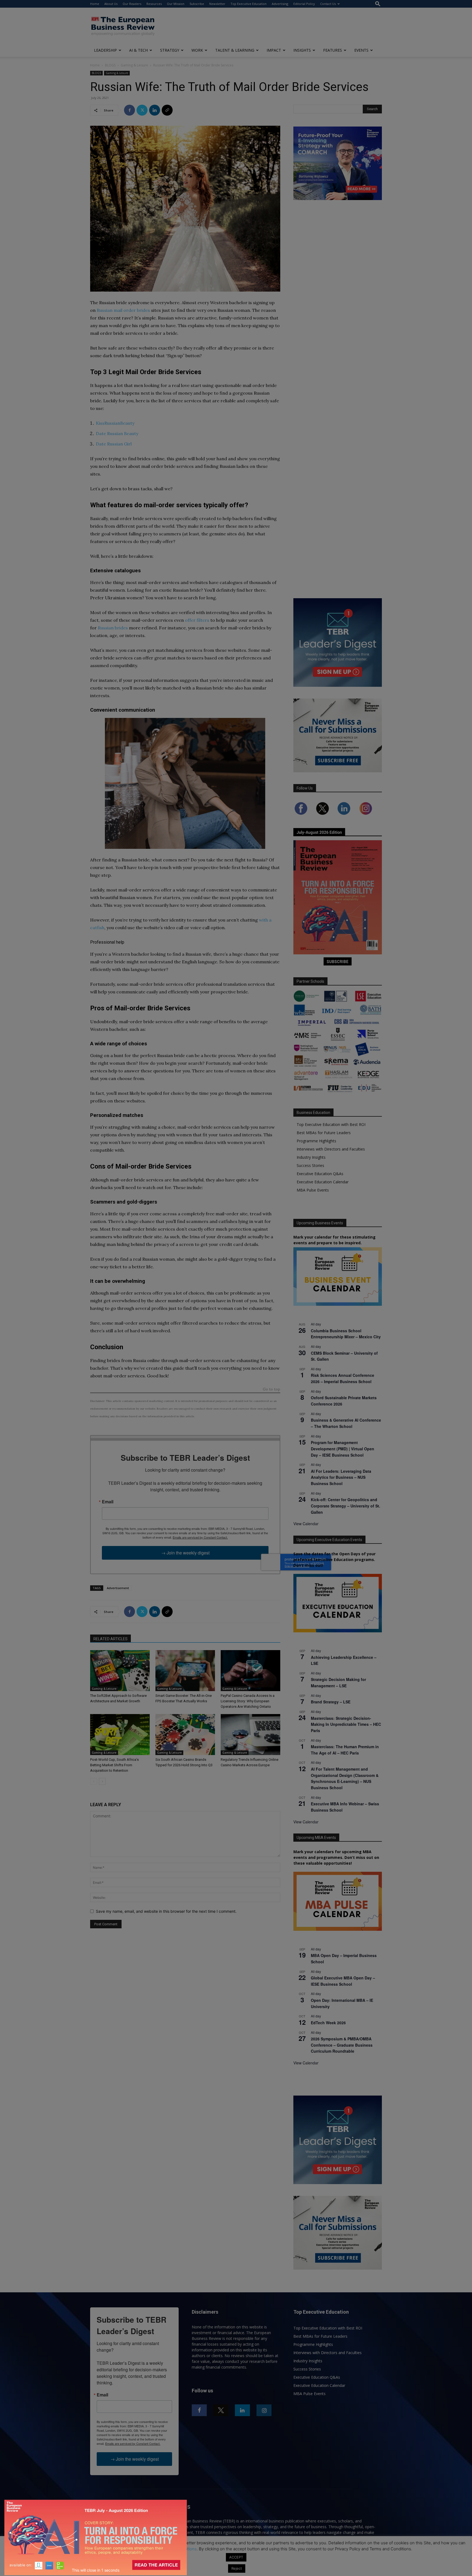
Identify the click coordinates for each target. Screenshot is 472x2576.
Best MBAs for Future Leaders (324, 1133)
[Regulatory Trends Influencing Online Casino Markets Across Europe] (250, 1735)
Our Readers (132, 4)
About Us (111, 4)
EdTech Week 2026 (328, 2023)
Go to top (272, 1390)
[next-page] (102, 1781)
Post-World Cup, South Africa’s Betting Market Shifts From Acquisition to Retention (114, 1765)
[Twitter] (142, 110)
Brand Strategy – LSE (331, 1702)
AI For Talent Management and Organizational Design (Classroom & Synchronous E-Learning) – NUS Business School (345, 1778)
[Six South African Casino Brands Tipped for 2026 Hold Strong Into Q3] (185, 1735)
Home (95, 4)
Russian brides (113, 628)
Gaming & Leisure (134, 65)
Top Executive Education (249, 4)
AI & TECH (138, 50)
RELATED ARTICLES (110, 1639)
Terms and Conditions (176, 2549)
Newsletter (217, 4)
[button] (378, 4)
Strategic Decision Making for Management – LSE (338, 1682)
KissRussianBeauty (115, 423)
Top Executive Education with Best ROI (331, 1124)
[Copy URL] (167, 110)
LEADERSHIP (105, 50)
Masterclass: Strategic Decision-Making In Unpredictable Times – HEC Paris (346, 1724)
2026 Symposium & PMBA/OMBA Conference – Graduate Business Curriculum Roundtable (342, 2045)
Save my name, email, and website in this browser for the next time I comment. (166, 1911)
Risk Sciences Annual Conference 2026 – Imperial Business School (343, 1378)
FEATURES (333, 50)
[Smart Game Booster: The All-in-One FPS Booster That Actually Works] (185, 1671)
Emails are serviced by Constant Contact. (200, 1537)
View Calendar (306, 1524)
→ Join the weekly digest (185, 1553)
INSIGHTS (302, 50)
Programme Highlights (316, 1141)
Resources (154, 4)
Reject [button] (237, 2568)
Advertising (280, 4)
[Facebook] (129, 110)
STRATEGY (170, 50)
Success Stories (310, 1165)
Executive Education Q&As (320, 1174)
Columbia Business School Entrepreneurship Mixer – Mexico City (346, 1334)
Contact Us (328, 4)
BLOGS (110, 65)
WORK (197, 50)
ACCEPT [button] (236, 2557)
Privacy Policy (133, 2549)
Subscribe (197, 4)
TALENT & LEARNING (235, 50)
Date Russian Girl (114, 444)
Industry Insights (311, 1157)
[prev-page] (94, 1781)
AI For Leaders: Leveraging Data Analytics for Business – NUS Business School (341, 1477)
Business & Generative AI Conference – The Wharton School (346, 1423)
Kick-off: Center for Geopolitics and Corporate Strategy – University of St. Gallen (346, 1506)
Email (108, 1502)
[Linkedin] (155, 110)
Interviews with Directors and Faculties (331, 1149)
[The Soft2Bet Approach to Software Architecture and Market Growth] (120, 1671)
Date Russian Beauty (117, 433)
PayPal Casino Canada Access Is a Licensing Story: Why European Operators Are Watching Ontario (248, 1701)
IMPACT (274, 50)
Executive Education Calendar (323, 1182)
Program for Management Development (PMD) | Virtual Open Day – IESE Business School (343, 1449)
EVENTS (361, 50)
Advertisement (118, 1588)
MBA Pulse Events (313, 1190)
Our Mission (176, 4)
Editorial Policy (304, 4)
